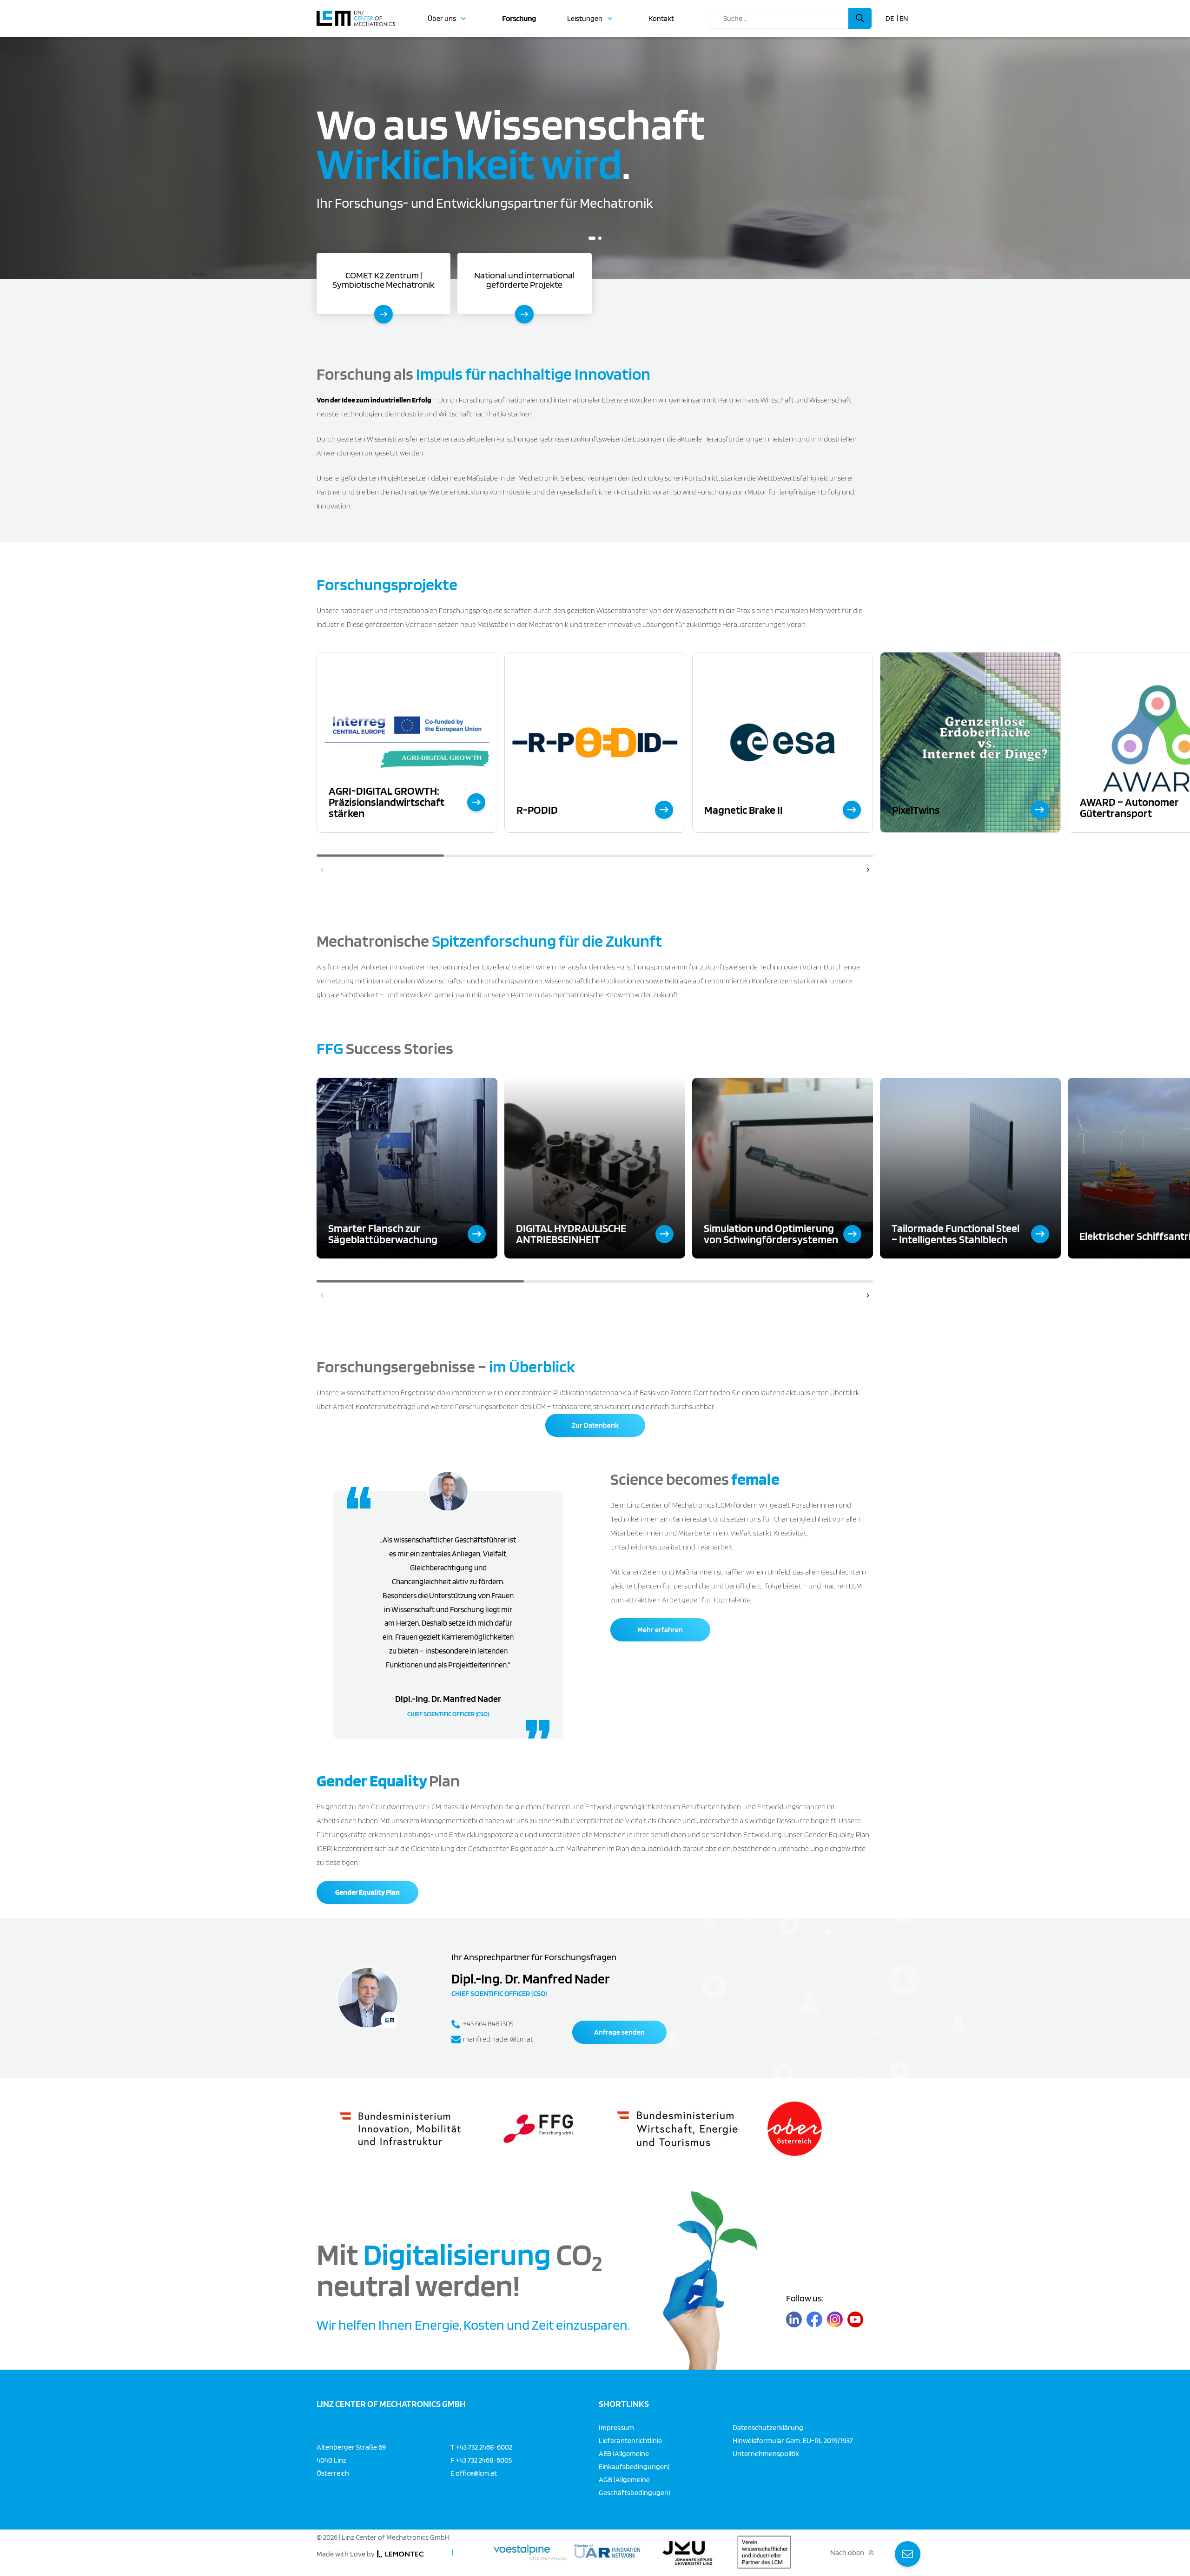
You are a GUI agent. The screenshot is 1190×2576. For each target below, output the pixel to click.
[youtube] (855, 2320)
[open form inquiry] (908, 2554)
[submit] (860, 18)
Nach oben (847, 2553)
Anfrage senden (619, 2032)
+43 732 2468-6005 (484, 2460)
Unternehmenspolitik (766, 2454)
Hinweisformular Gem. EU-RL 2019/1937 (793, 2441)
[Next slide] (868, 870)
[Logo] (356, 14)
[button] (592, 238)
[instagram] (835, 2320)
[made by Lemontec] (400, 2554)
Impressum (616, 2428)
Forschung (519, 19)
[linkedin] (794, 2320)
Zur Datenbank (595, 1425)
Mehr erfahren (660, 1630)
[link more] (476, 802)
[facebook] (814, 2320)
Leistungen (585, 19)
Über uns (442, 19)
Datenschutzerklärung (768, 2428)
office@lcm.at (476, 2473)
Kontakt (661, 19)
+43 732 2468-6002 (484, 2447)
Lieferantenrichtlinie (630, 2441)
